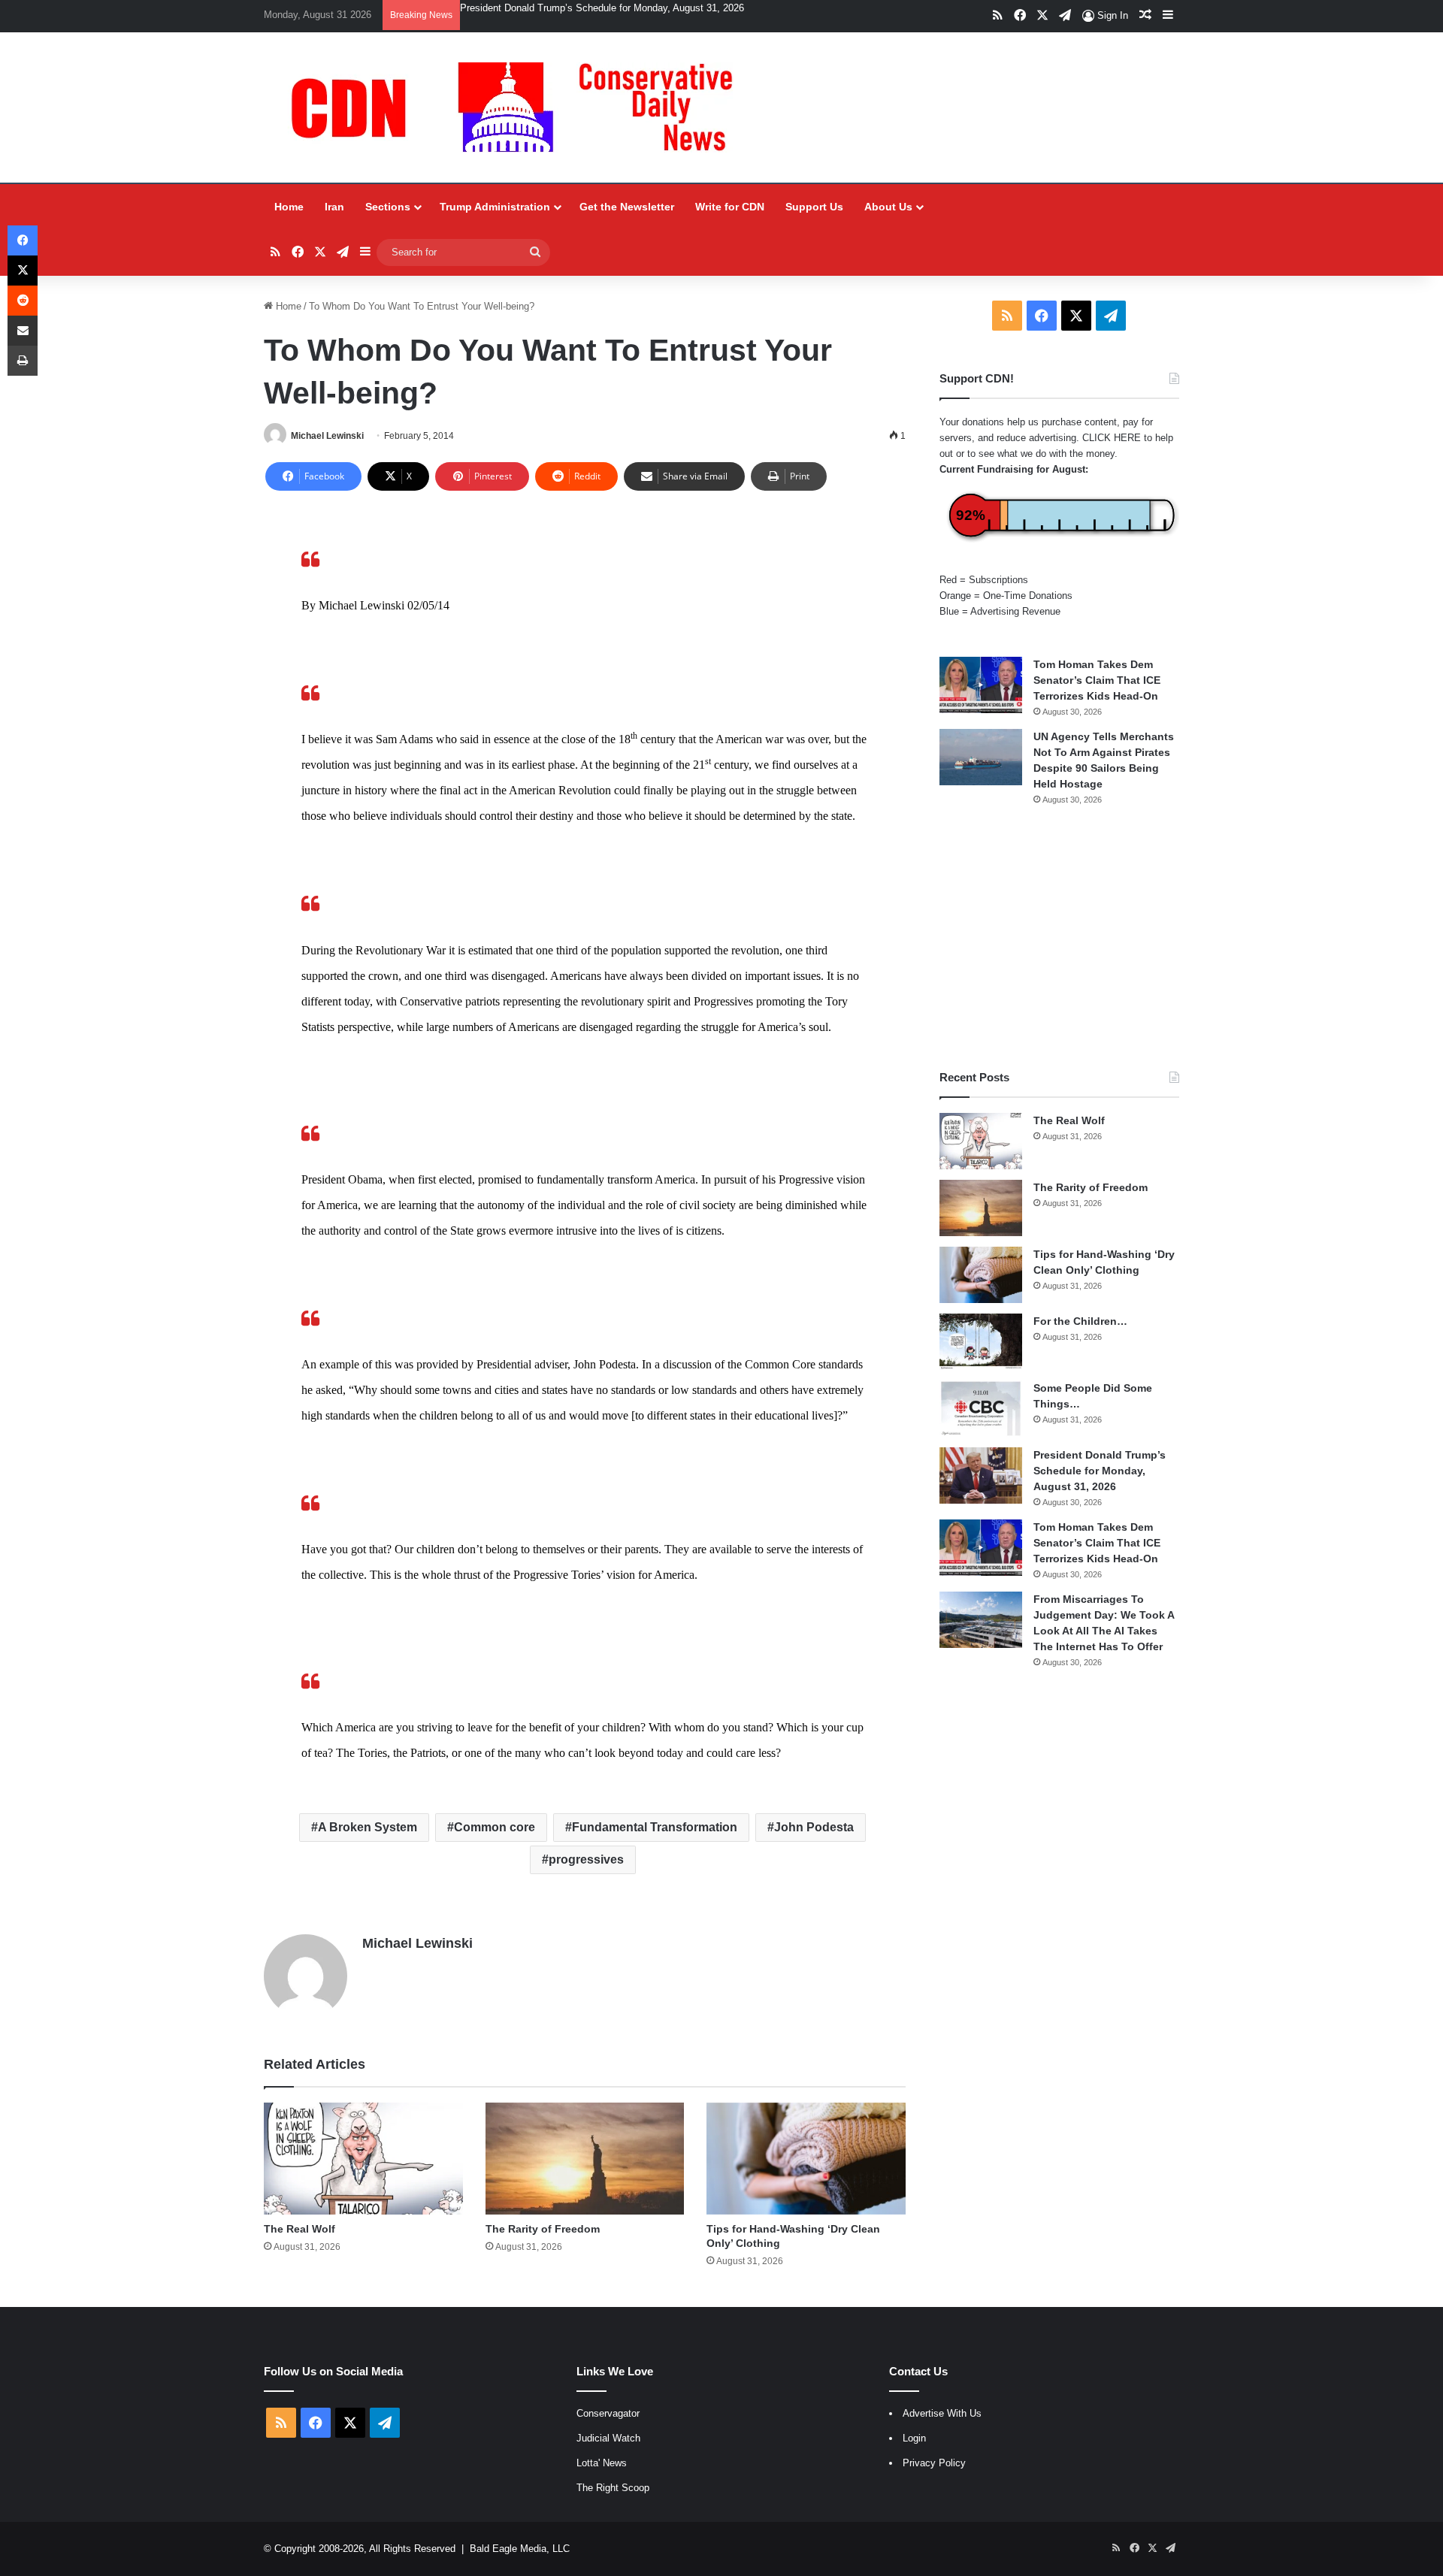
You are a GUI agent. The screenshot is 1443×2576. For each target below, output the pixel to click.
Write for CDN (730, 207)
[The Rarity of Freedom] (585, 2159)
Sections (388, 207)
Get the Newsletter (627, 207)
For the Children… (1080, 1321)
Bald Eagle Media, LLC (520, 2549)
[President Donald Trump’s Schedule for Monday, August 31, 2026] (981, 1475)
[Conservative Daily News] (519, 107)
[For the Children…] (981, 1342)
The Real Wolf (299, 2229)
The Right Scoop (613, 2488)
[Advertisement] (1059, 938)
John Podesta (814, 1827)
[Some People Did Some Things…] (981, 1409)
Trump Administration (495, 207)
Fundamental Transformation (655, 1827)
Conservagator (608, 2413)
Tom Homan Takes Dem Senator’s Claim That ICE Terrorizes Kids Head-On (625, 8)
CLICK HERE (1112, 438)
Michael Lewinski (327, 436)
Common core (495, 1827)
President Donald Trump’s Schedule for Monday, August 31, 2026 (1100, 1471)
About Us (888, 207)
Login (914, 2438)
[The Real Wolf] (363, 2159)
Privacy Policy (934, 2463)
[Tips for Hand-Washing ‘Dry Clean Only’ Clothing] (806, 2159)
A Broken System (368, 1827)
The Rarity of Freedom (543, 2229)
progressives (586, 1859)
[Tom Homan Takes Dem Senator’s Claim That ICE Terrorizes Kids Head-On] (981, 685)
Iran (334, 207)
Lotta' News (602, 2463)
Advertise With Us (942, 2413)
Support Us (814, 207)
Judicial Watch (608, 2438)
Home (289, 207)
